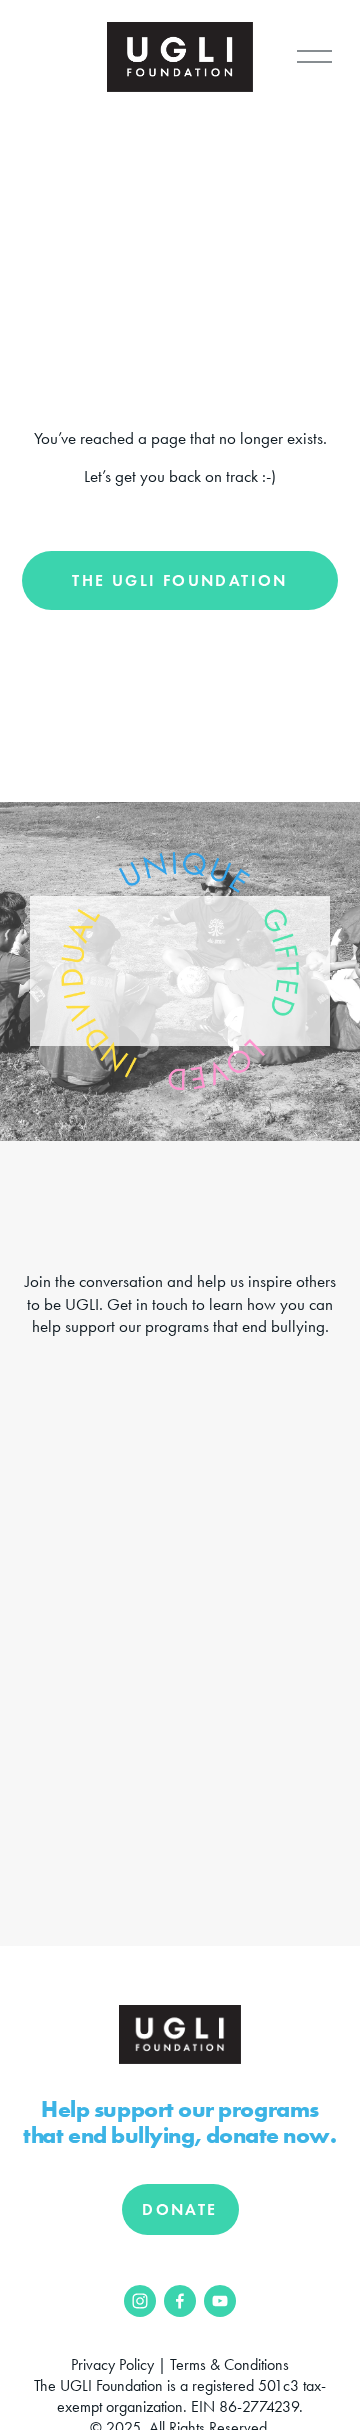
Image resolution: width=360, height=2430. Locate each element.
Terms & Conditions (229, 2364)
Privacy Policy (112, 2364)
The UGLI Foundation (180, 580)
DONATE (179, 2209)
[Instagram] (140, 2301)
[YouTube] (220, 2301)
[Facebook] (180, 2301)
